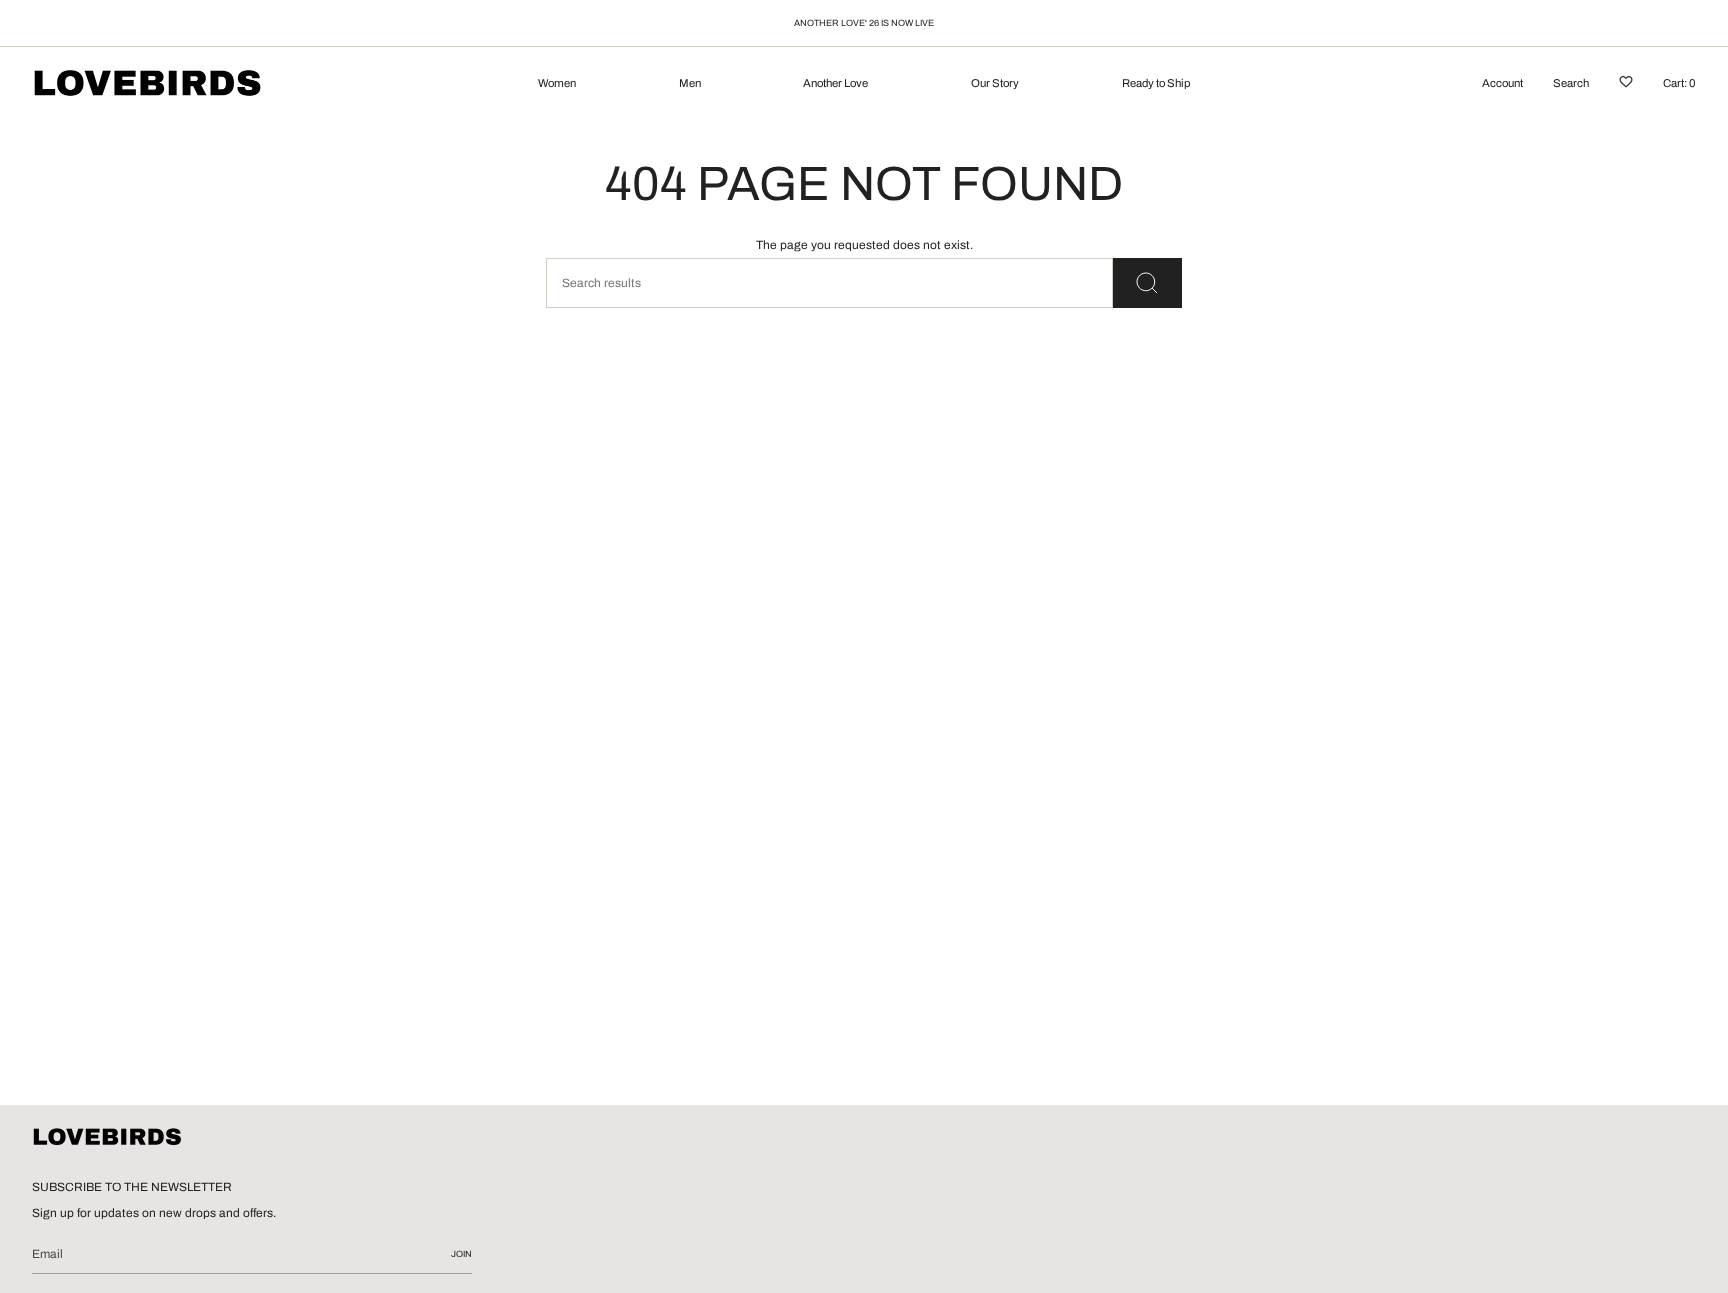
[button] (557, 85)
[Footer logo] (107, 1138)
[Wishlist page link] (1626, 85)
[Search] (1147, 283)
